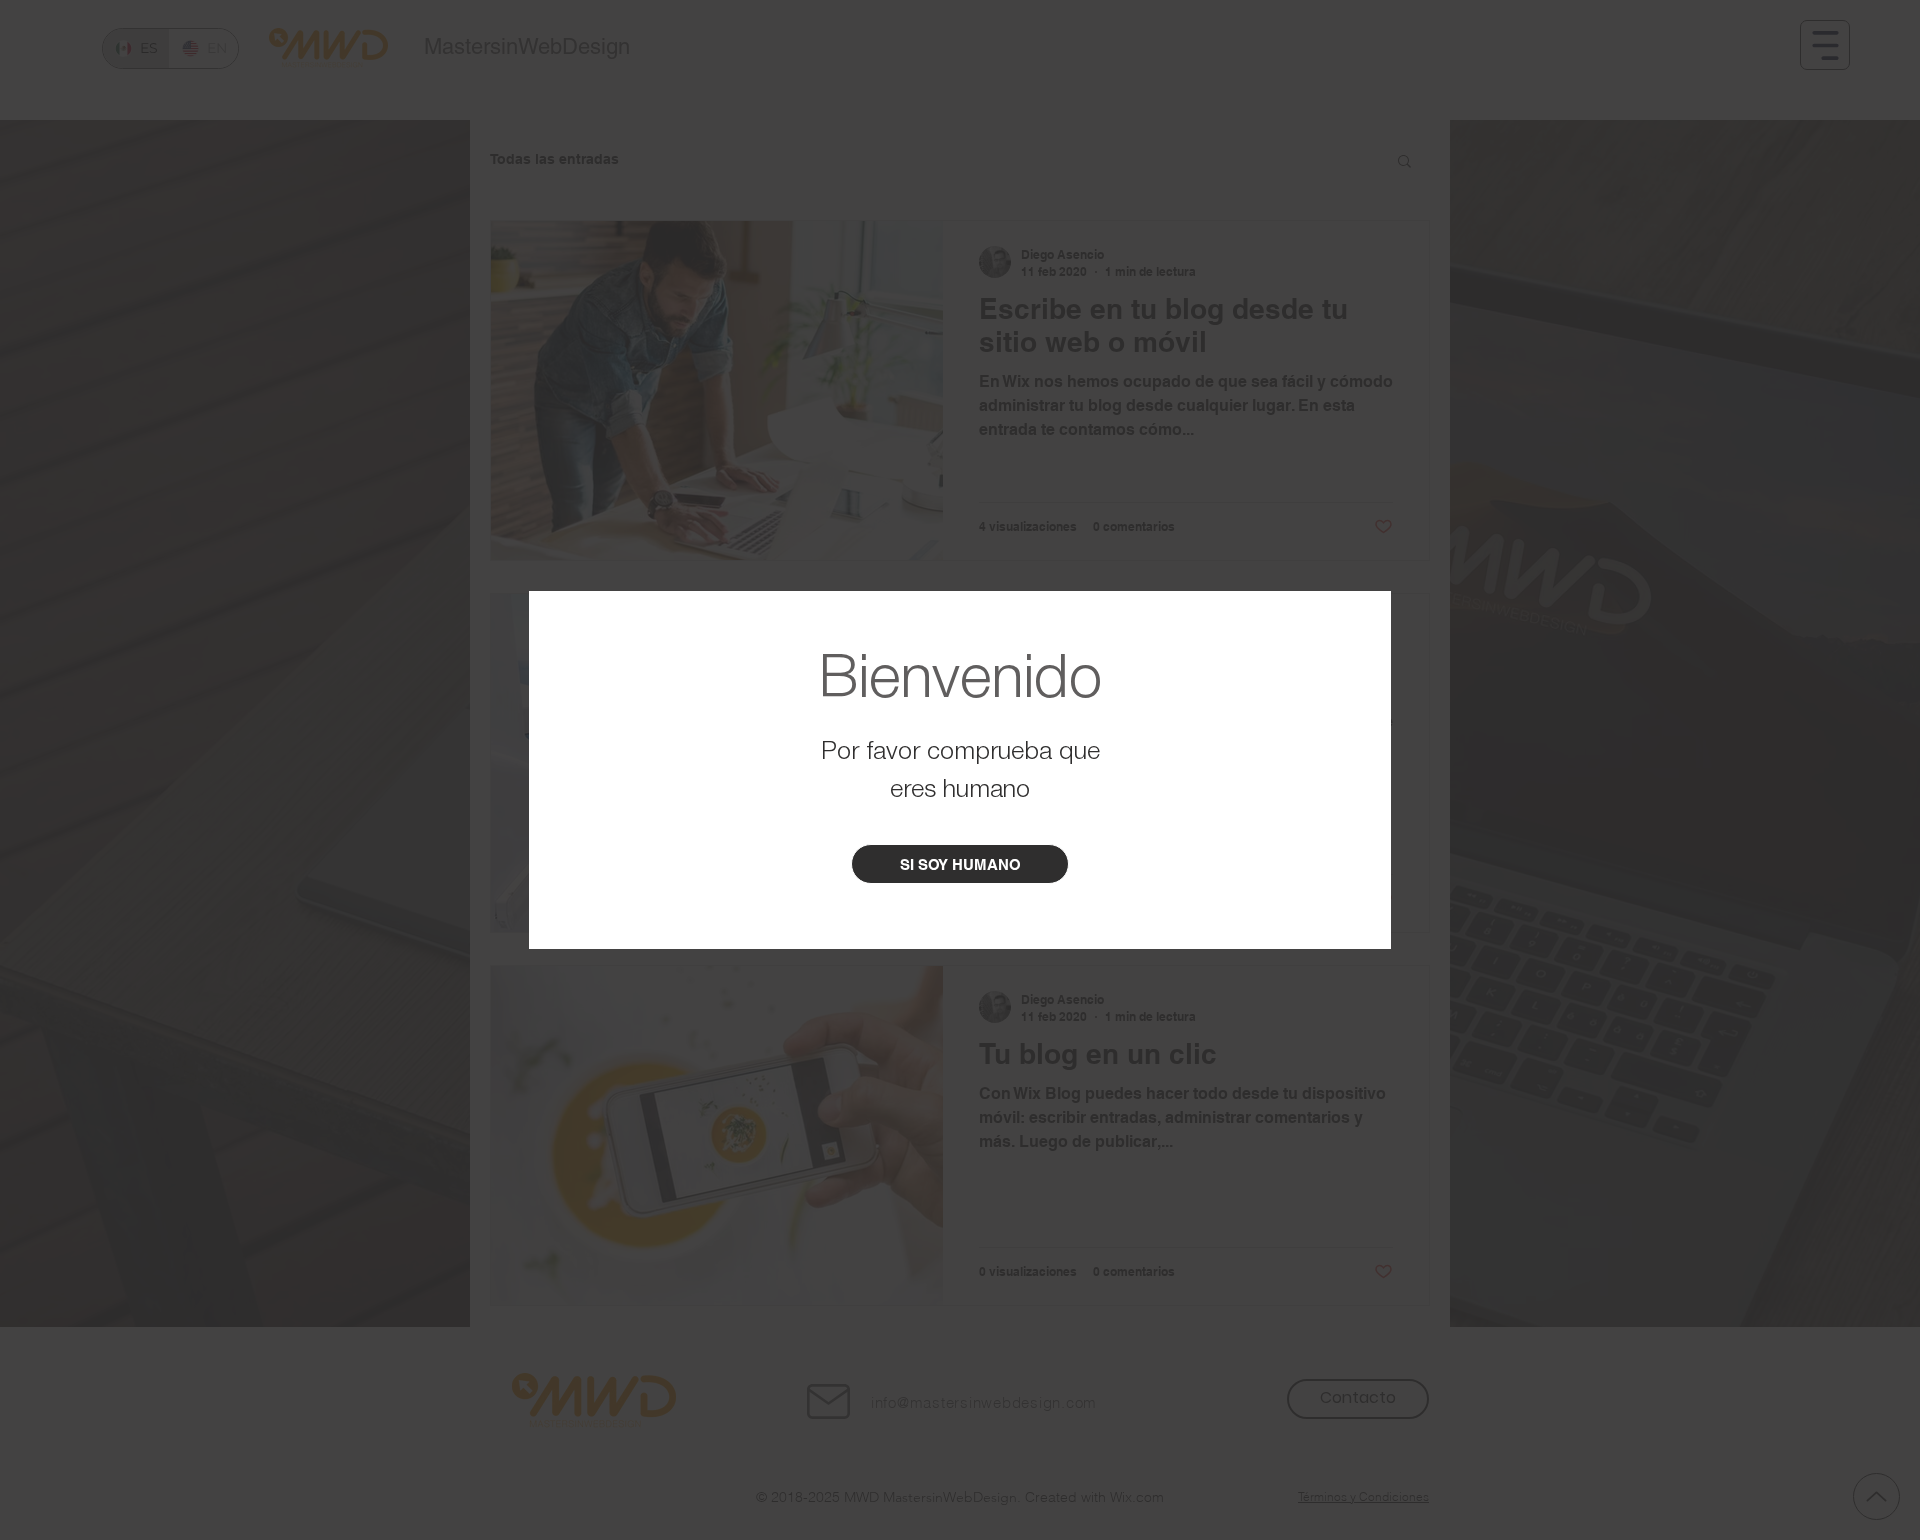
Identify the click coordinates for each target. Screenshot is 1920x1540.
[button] (960, 864)
